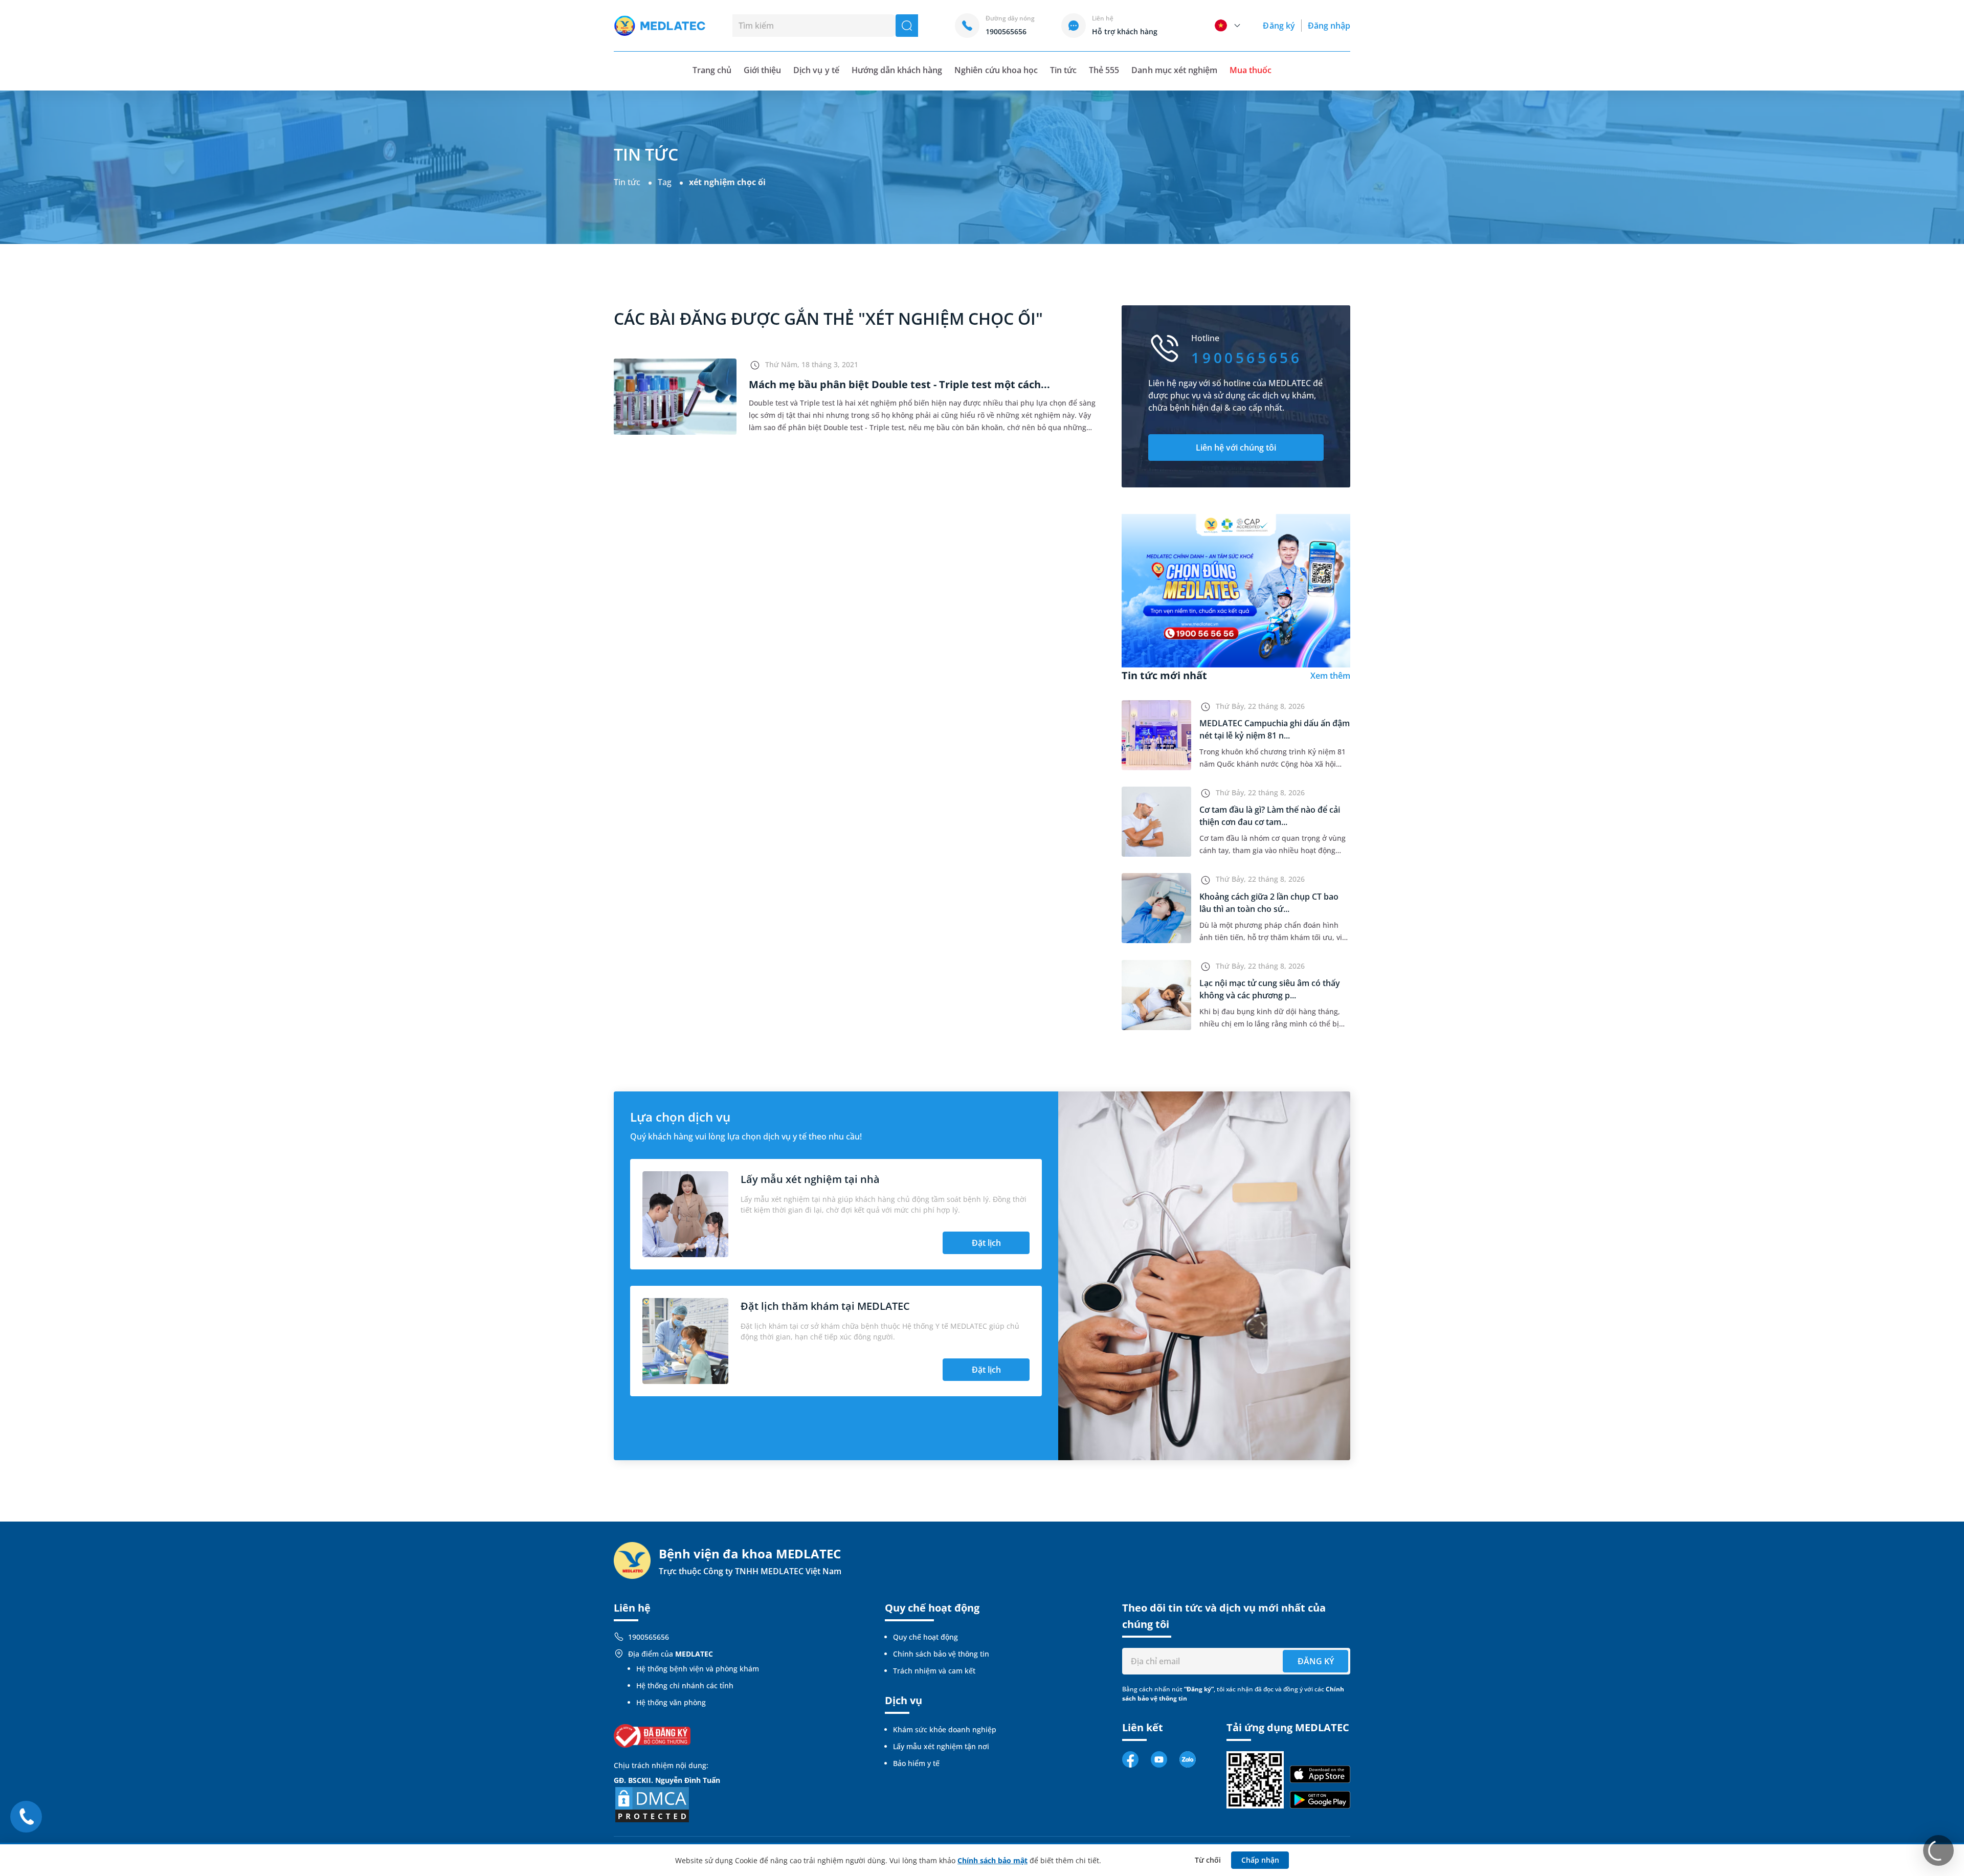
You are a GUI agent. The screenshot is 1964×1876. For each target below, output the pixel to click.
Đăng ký (1279, 26)
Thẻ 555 (1104, 70)
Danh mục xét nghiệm (1174, 70)
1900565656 (649, 1637)
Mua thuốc (1251, 70)
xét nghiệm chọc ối (727, 182)
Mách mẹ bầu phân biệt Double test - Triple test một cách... (899, 384)
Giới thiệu (762, 70)
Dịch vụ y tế (816, 70)
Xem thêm (1330, 676)
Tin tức (1063, 70)
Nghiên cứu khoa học (996, 70)
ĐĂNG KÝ (1316, 1661)
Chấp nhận (1260, 1860)
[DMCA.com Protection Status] (652, 1804)
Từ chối (1208, 1860)
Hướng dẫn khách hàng (897, 70)
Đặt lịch (986, 1243)
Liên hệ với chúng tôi (1236, 448)
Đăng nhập (1329, 26)
